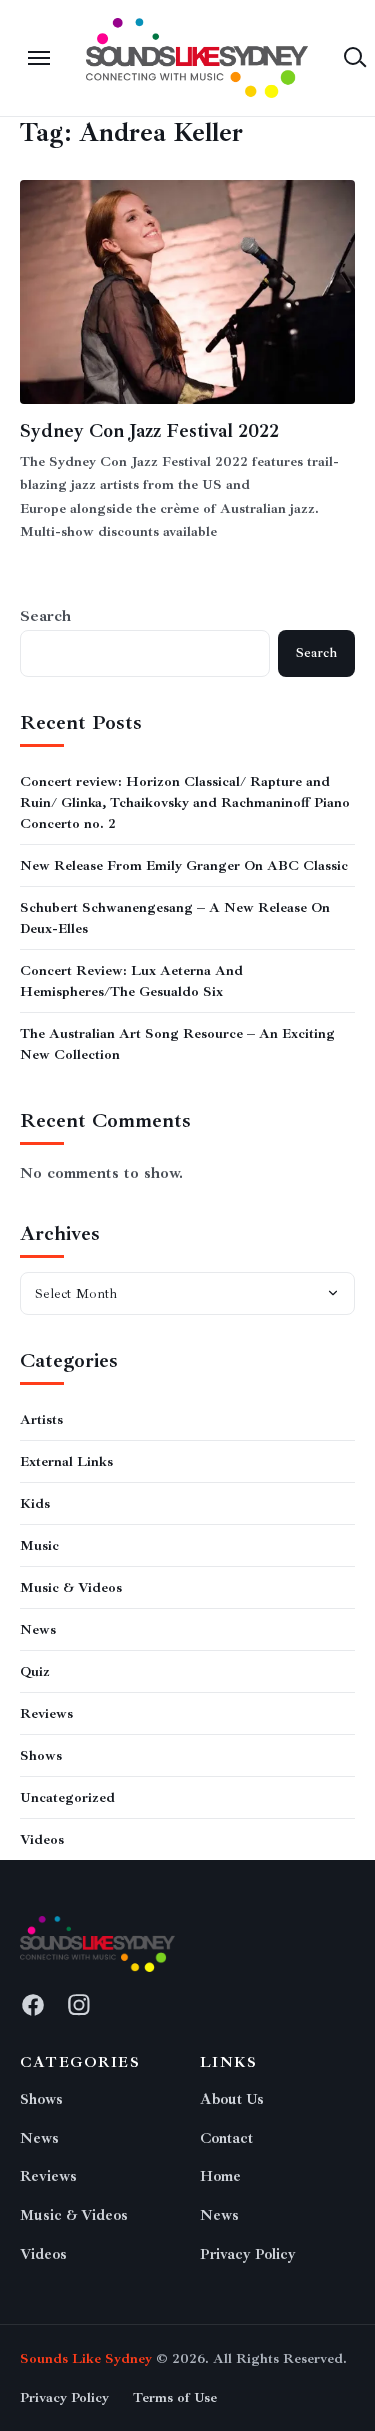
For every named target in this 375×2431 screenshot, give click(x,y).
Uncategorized (67, 1797)
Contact (226, 2138)
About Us (232, 2099)
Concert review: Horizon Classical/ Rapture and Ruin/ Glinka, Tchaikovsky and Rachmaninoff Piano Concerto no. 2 (185, 802)
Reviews (46, 1713)
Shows (41, 1755)
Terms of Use (175, 2397)
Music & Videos (71, 1587)
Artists (41, 1419)
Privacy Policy (248, 2254)
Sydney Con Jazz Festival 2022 (149, 431)
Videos (42, 1839)
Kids (35, 1503)
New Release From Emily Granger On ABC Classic (184, 865)
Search (45, 616)
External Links (66, 1461)
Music (39, 1545)
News (38, 1629)
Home (220, 2176)
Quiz (35, 1671)
